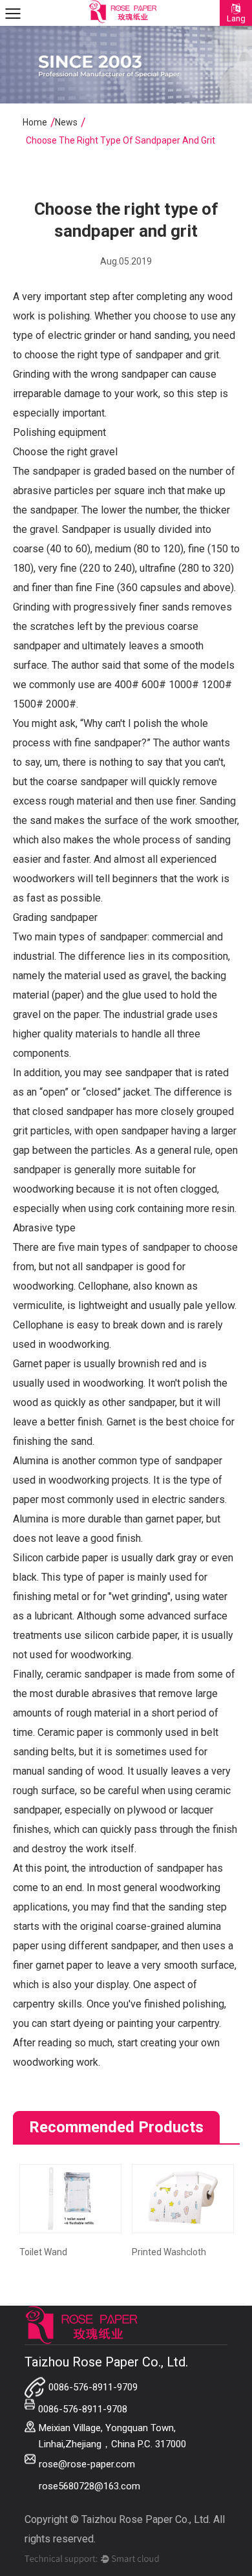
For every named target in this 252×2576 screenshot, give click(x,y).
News (66, 122)
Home (35, 122)
